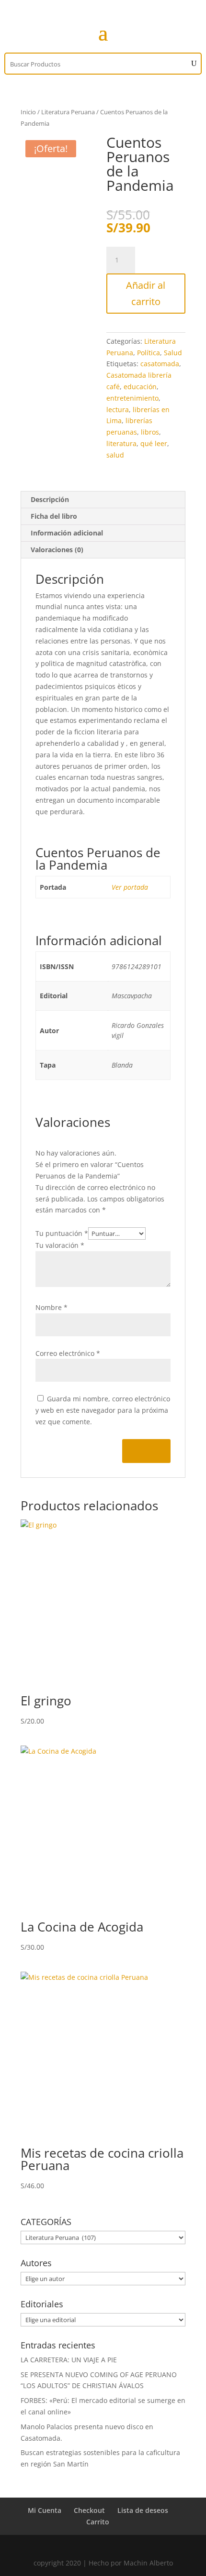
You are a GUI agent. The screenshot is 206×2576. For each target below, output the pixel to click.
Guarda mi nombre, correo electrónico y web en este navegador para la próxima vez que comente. (103, 1410)
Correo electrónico (68, 1353)
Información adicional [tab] (67, 533)
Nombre (51, 1307)
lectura (118, 409)
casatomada (160, 364)
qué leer (154, 443)
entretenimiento (132, 398)
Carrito (98, 2522)
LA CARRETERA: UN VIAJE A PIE (69, 2360)
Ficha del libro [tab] (54, 516)
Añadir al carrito (146, 293)
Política (149, 353)
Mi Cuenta (45, 2510)
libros (150, 432)
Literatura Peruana (68, 112)
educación (140, 387)
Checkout (89, 2510)
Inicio (28, 112)
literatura (121, 443)
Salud (173, 353)
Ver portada (130, 887)
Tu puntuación (62, 1233)
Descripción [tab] (50, 499)
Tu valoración (60, 1245)
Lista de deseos (143, 2510)
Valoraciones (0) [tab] (57, 550)
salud (115, 455)
